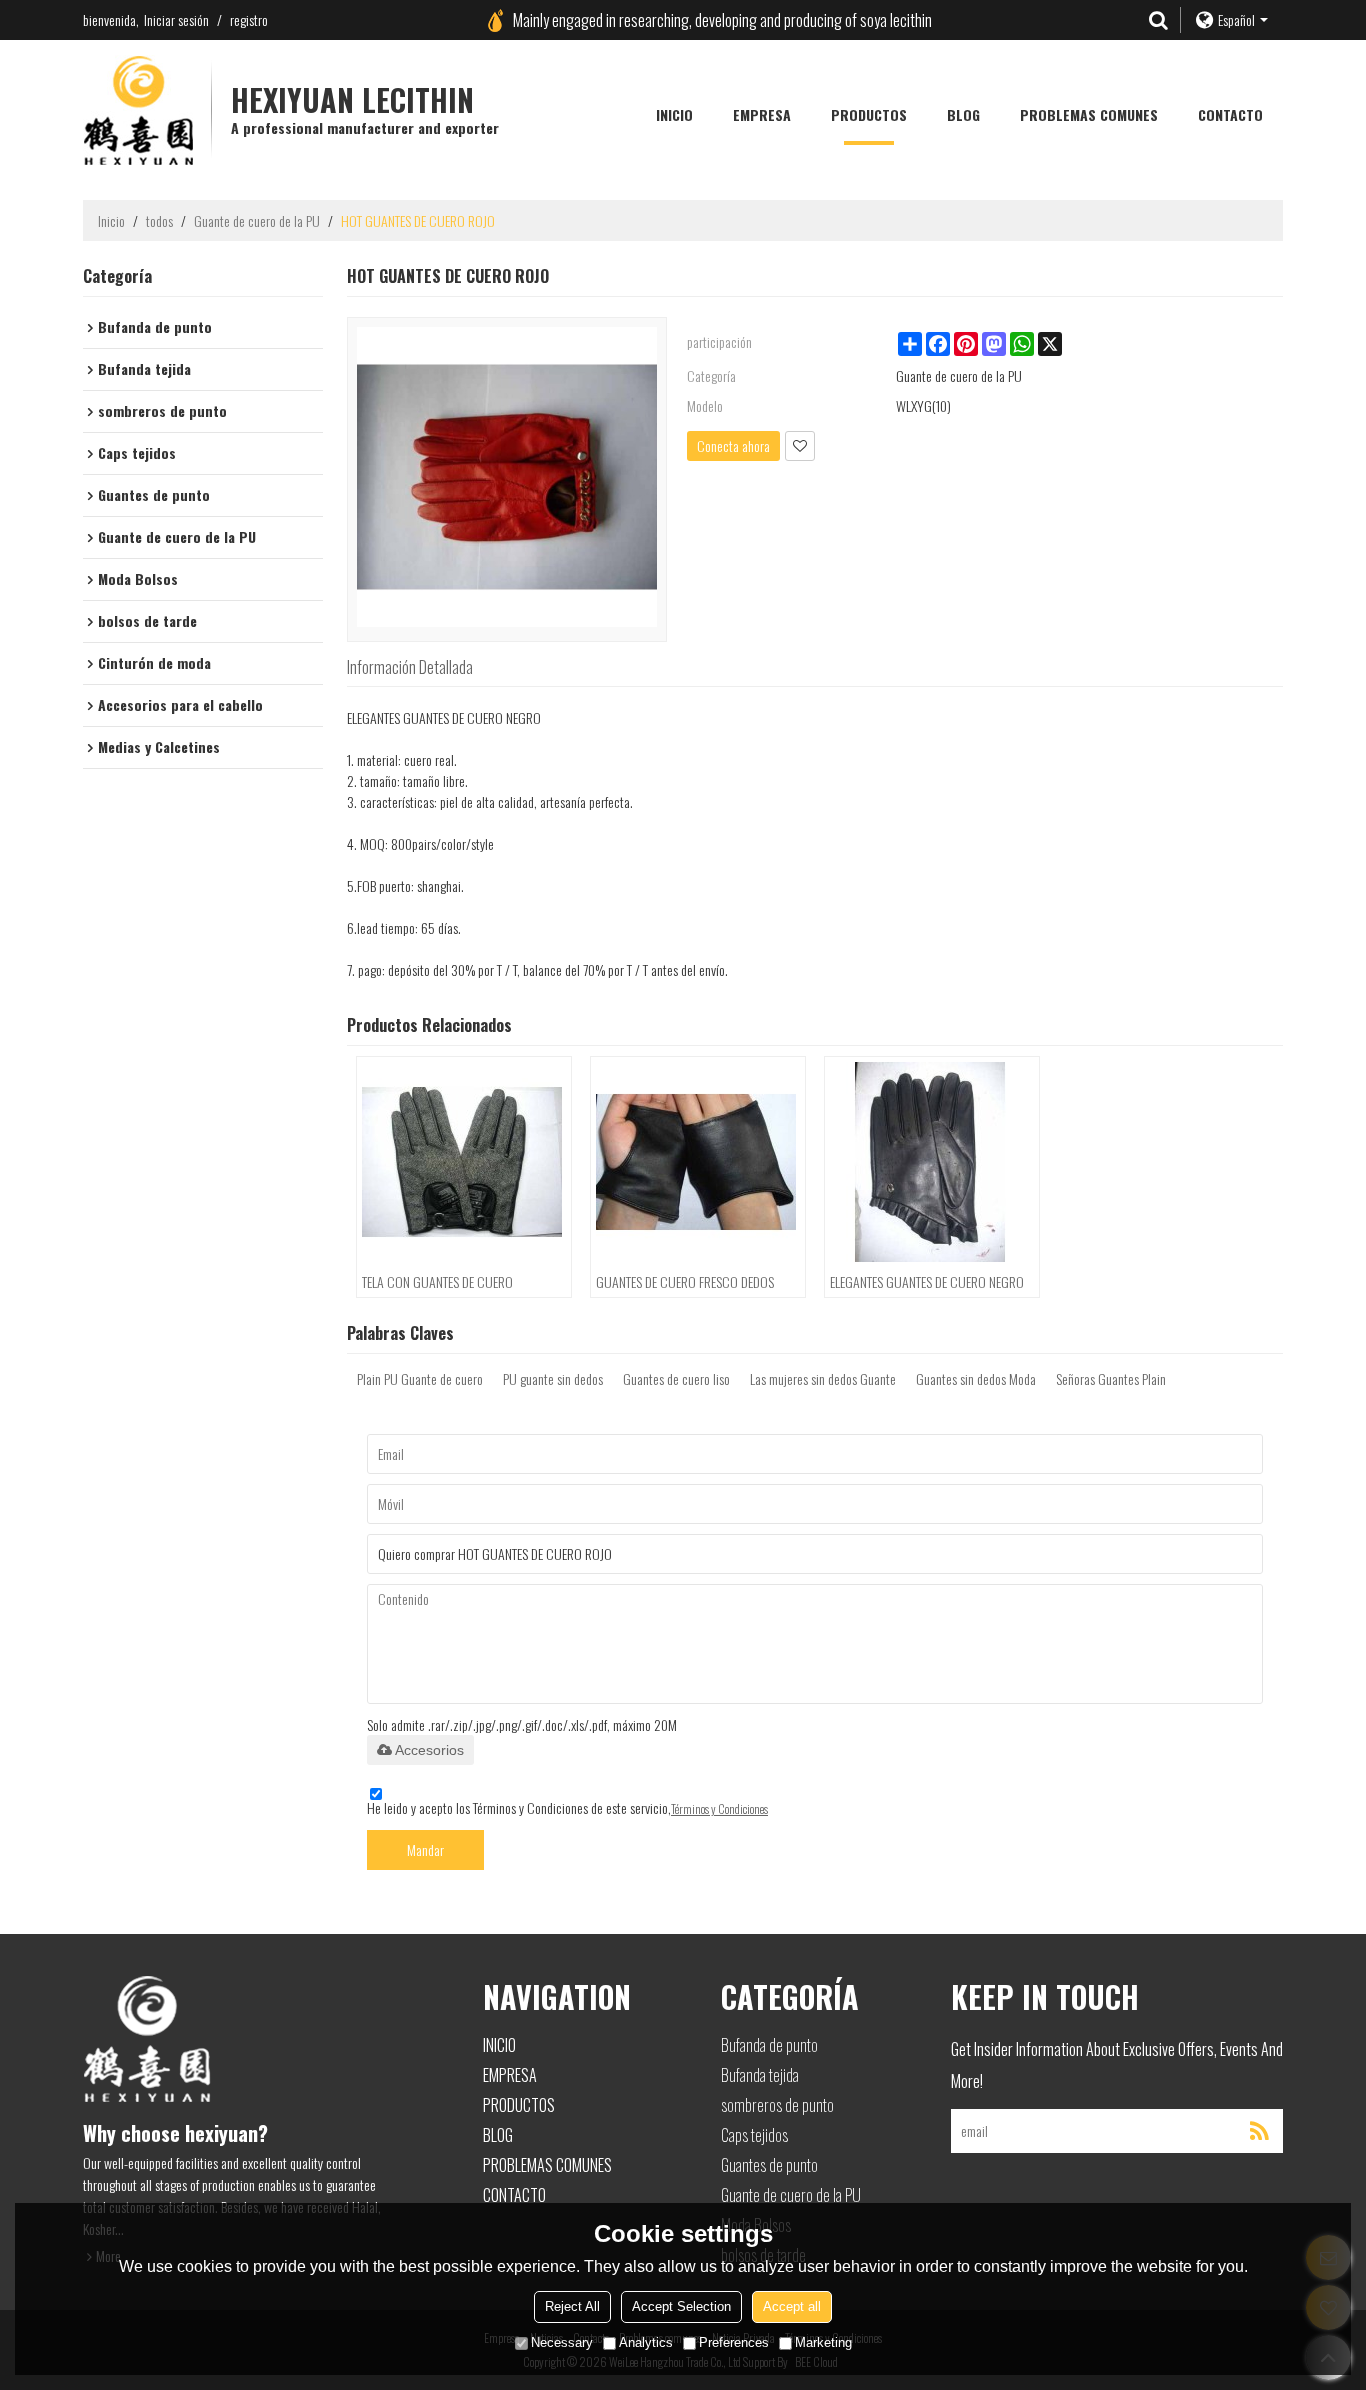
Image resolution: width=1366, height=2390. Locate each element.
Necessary (562, 2342)
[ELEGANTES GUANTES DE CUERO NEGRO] (931, 1162)
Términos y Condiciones (719, 1808)
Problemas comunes (1089, 114)
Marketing (823, 2342)
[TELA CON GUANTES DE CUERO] (463, 1162)
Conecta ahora (733, 445)
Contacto (1230, 114)
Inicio (674, 114)
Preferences (734, 2342)
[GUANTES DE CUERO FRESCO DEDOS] (697, 1162)
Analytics (646, 2342)
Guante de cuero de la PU (257, 221)
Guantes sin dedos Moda (976, 1379)
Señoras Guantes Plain (1111, 1379)
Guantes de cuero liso (676, 1379)
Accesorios (429, 1750)
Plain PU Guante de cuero (420, 1379)
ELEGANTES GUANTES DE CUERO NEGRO (927, 1281)
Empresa (762, 114)
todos (159, 221)
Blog (963, 114)
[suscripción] (1259, 2131)
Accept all (792, 2306)
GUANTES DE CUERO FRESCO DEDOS (685, 1281)
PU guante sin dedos (553, 1379)
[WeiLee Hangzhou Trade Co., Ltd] (138, 110)
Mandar (425, 1849)
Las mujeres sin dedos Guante (823, 1379)
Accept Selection (681, 2306)
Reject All (572, 2306)
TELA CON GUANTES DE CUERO (437, 1281)
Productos (869, 114)
